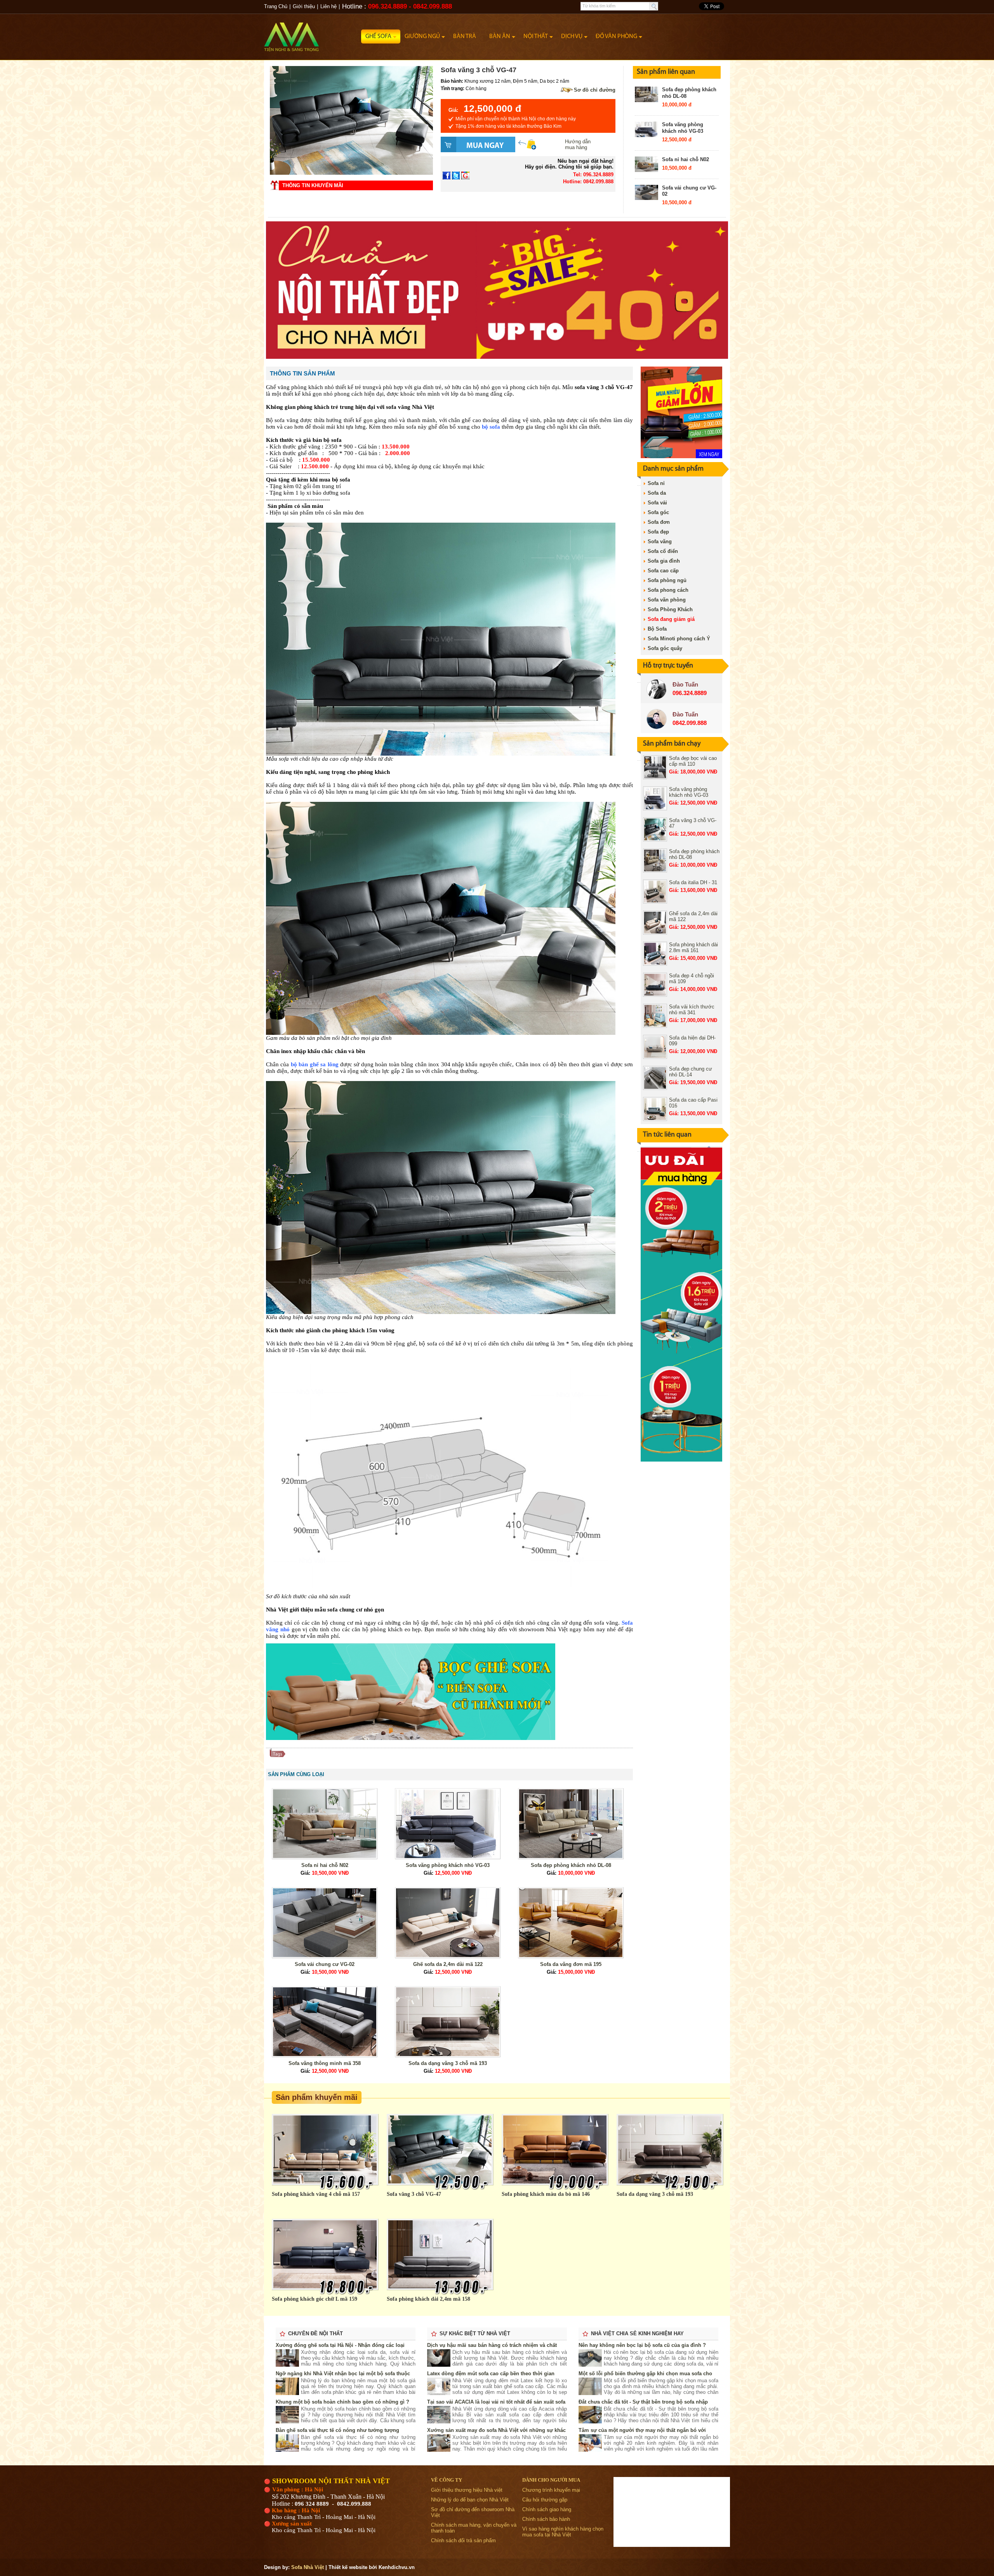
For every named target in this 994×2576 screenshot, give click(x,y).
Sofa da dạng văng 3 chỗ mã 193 (448, 2063)
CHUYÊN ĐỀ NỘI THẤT (315, 2334)
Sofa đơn (659, 522)
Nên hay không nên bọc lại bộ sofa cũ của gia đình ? (642, 2345)
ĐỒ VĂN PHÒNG (616, 37)
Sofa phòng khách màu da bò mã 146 (546, 2194)
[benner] (497, 357)
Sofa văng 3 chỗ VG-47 (414, 2194)
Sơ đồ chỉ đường (595, 90)
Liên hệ (328, 6)
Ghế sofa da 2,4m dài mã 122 (448, 1964)
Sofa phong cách (668, 590)
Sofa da (657, 493)
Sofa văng (660, 541)
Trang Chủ (276, 6)
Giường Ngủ (422, 37)
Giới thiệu (304, 6)
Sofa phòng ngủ (667, 580)
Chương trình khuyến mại (551, 2490)
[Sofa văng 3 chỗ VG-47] (351, 173)
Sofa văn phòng (667, 600)
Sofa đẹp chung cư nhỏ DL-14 (691, 1072)
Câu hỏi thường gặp (545, 2500)
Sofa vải (657, 503)
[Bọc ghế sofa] (411, 1738)
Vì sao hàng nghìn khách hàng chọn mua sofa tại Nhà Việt (563, 2532)
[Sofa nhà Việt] (313, 33)
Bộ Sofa (657, 629)
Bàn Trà (465, 37)
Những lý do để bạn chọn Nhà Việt (470, 2500)
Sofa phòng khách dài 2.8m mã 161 (693, 947)
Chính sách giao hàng (547, 2509)
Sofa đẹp (658, 532)
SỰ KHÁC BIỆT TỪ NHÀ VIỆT (475, 2334)
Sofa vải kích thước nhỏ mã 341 (692, 1010)
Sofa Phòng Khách (670, 609)
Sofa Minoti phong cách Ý (679, 639)
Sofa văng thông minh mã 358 (325, 2063)
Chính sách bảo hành (546, 2519)
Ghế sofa (378, 37)
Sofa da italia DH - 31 (693, 882)
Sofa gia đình (664, 561)
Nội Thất (536, 37)
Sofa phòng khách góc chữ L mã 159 (315, 2299)
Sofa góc (658, 512)
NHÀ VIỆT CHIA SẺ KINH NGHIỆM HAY (637, 2334)
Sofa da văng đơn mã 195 (571, 1964)
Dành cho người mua (551, 2480)
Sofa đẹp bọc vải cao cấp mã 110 (693, 761)
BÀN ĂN (500, 37)
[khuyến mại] (681, 1460)
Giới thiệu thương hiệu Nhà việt (467, 2490)
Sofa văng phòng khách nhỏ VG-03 (683, 128)
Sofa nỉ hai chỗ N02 (686, 159)
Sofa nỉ (656, 483)
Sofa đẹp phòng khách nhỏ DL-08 (571, 1865)
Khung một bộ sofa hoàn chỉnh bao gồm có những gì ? (342, 2402)
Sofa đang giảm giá (671, 619)
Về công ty (447, 2480)
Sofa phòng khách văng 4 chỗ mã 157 (316, 2194)
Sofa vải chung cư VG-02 (325, 1964)
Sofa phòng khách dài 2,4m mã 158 (428, 2299)
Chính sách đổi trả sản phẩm (463, 2540)
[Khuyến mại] (681, 456)
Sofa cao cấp (663, 571)
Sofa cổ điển (663, 551)
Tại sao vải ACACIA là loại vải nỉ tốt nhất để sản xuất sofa (496, 2402)
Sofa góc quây (665, 648)
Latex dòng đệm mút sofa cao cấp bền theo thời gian (491, 2374)
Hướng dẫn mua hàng (578, 144)
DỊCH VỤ (572, 37)
